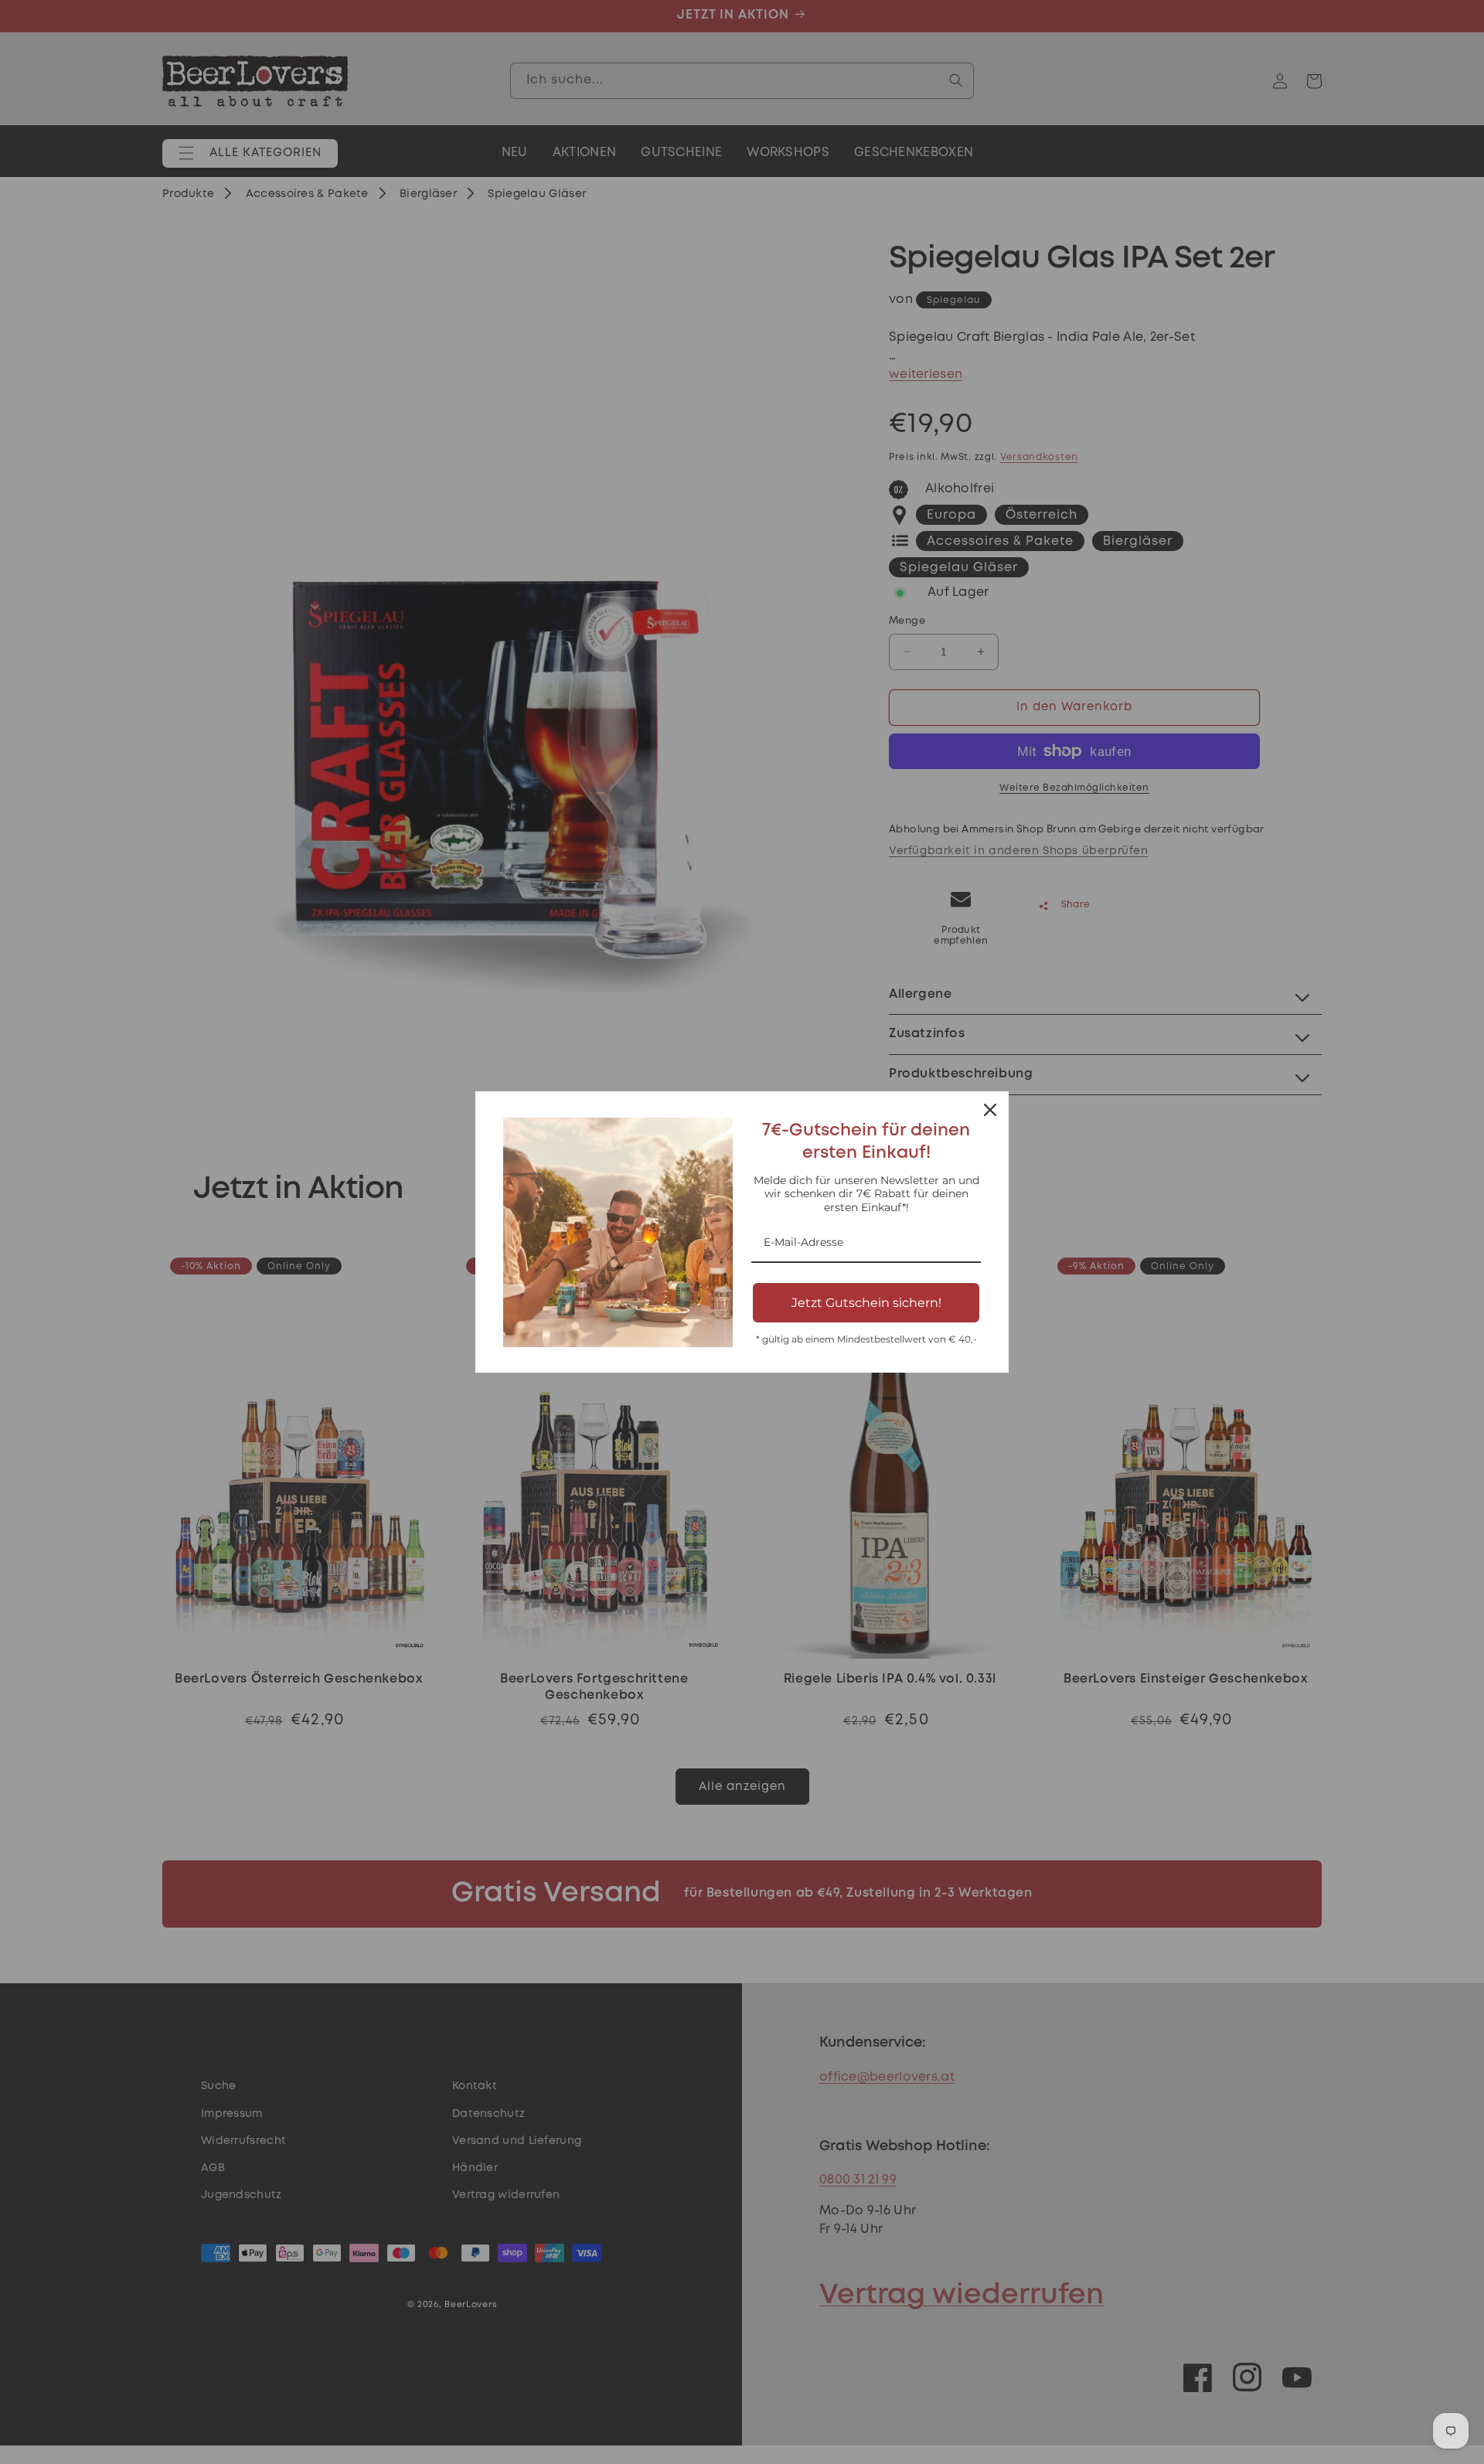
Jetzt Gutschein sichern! (866, 1303)
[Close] (990, 1110)
